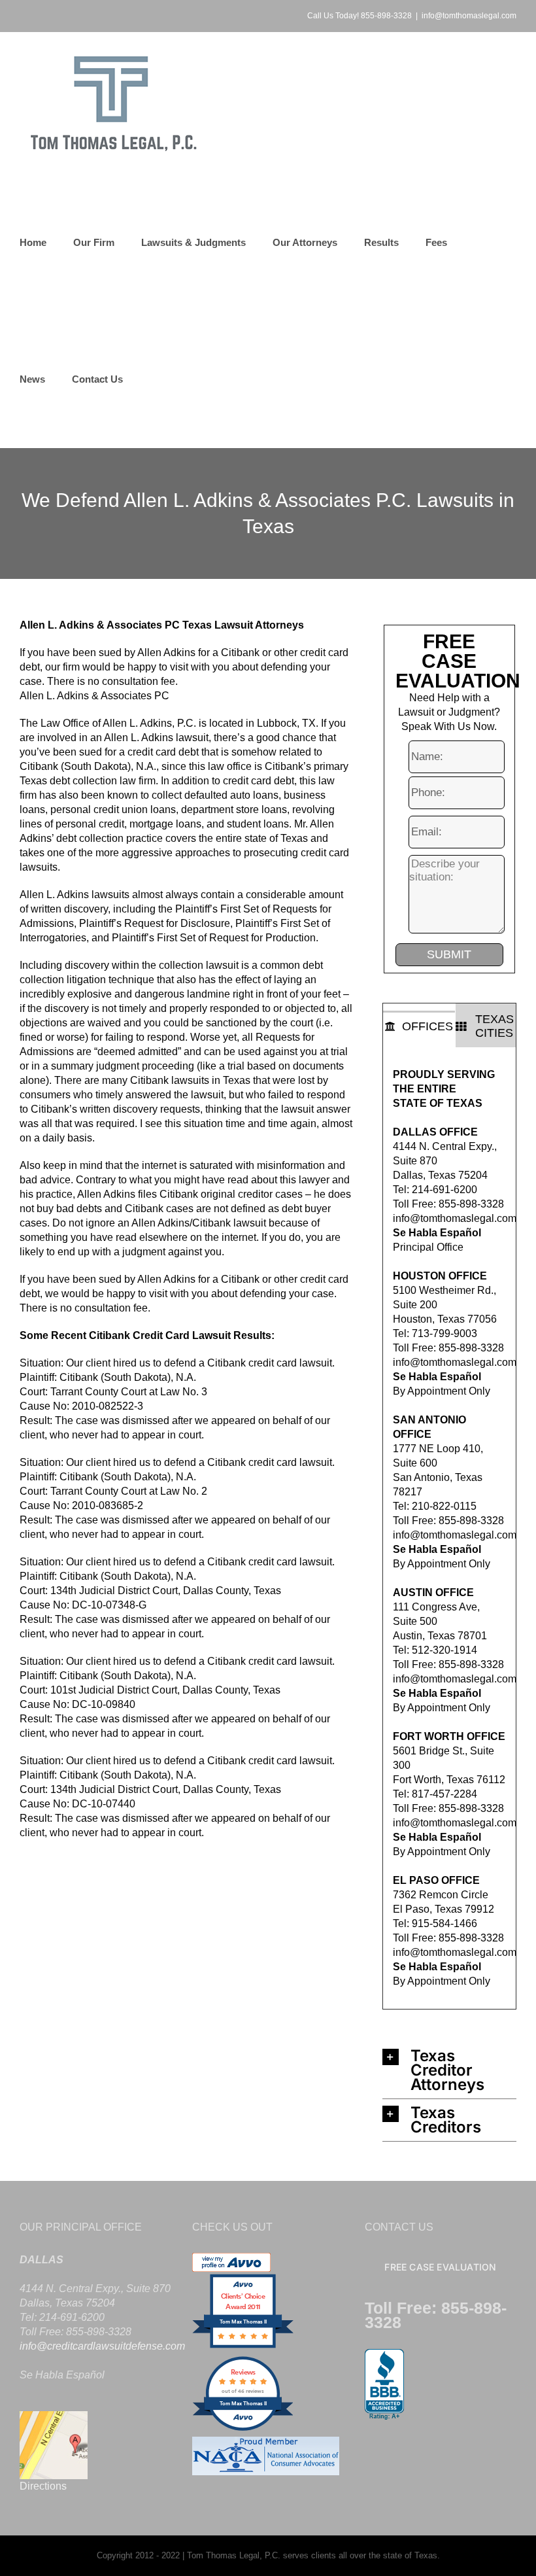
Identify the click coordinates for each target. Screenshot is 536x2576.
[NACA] (266, 2444)
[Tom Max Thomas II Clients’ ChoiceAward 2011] (243, 2347)
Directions (43, 2486)
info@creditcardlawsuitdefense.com (102, 2346)
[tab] (419, 1026)
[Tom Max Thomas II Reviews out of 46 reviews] (243, 2429)
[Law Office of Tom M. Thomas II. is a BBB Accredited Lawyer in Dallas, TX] (384, 2385)
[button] (449, 2070)
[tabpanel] (449, 1528)
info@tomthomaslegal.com (469, 16)
